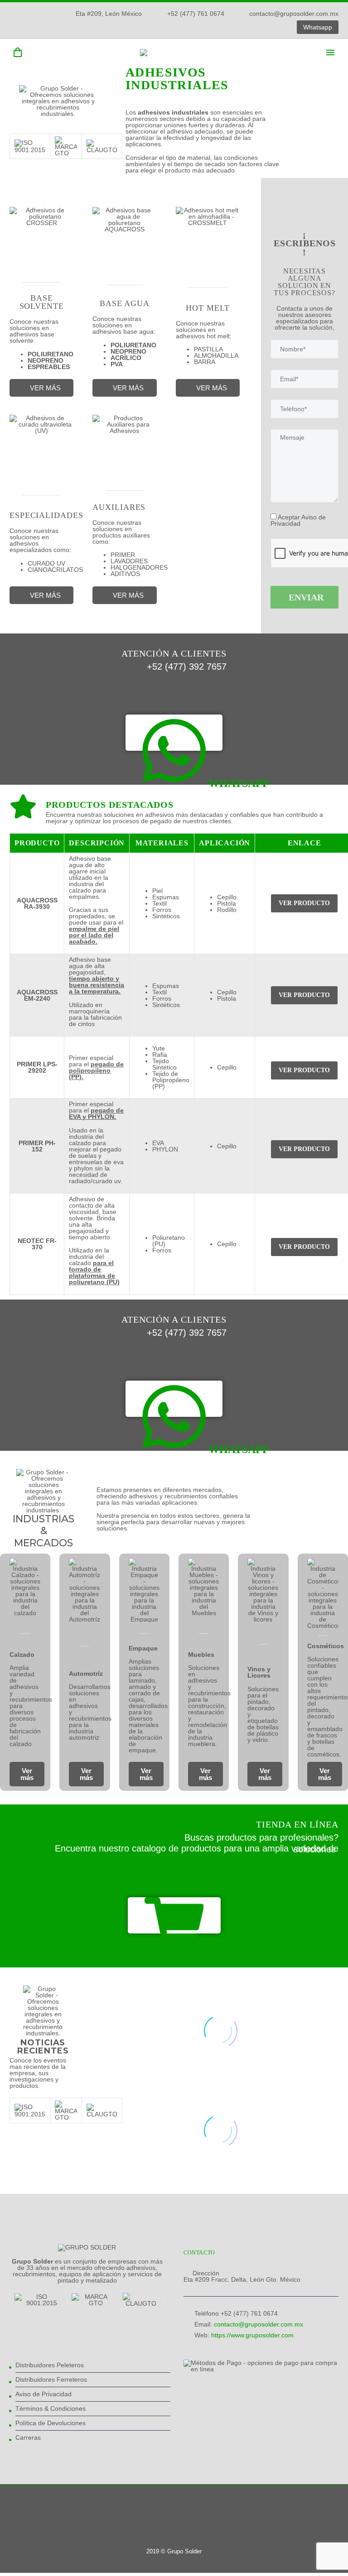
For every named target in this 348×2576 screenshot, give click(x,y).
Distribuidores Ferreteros (51, 2379)
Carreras (28, 2437)
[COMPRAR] (174, 1915)
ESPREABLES (49, 367)
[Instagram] (233, 27)
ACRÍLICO (126, 358)
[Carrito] (18, 53)
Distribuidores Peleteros (50, 2365)
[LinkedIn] (220, 27)
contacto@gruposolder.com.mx (294, 14)
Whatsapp (318, 27)
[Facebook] (206, 27)
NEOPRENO (46, 360)
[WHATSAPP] (174, 733)
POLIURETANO (51, 354)
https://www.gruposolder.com (252, 2335)
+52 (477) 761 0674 (196, 14)
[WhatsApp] (261, 27)
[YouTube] (247, 27)
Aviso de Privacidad (43, 2394)
